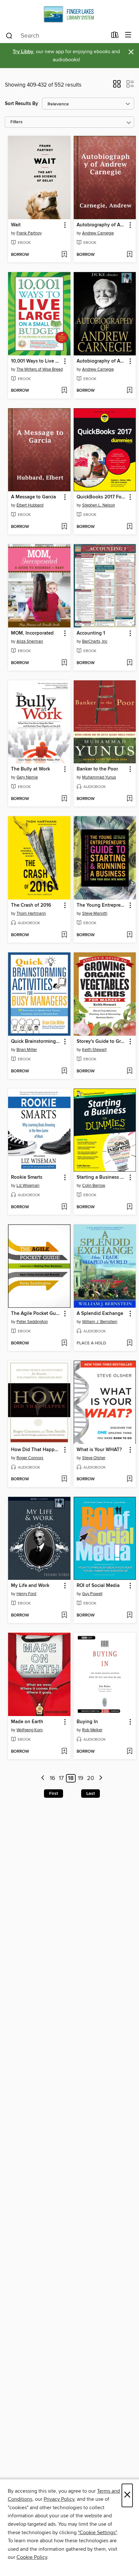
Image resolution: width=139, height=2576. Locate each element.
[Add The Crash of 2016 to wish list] (64, 935)
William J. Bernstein (100, 1322)
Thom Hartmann (31, 913)
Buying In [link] (87, 1722)
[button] (117, 86)
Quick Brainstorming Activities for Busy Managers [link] (36, 1042)
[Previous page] (43, 1778)
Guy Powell (92, 1594)
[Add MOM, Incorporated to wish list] (64, 663)
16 (53, 1778)
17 (61, 1778)
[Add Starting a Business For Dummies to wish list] (129, 1207)
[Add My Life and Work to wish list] (64, 1616)
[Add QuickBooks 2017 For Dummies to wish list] (129, 527)
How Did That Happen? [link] (36, 1450)
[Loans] (115, 36)
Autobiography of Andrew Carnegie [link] (102, 225)
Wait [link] (16, 225)
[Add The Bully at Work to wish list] (64, 799)
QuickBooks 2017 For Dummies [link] (102, 497)
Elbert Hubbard (30, 505)
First (53, 1794)
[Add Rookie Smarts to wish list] (64, 1207)
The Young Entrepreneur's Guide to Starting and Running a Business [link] (102, 905)
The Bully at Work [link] (31, 769)
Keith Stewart (94, 1050)
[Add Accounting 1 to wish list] (129, 663)
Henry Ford (26, 1594)
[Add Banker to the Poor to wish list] (129, 799)
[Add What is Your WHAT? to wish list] (129, 1479)
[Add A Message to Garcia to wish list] (64, 527)
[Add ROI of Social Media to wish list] (129, 1616)
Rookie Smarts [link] (27, 1177)
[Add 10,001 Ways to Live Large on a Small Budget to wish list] (64, 391)
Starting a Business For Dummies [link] (102, 1177)
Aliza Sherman (30, 641)
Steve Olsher (94, 1458)
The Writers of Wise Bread (40, 369)
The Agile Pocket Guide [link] (36, 1314)
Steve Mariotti (95, 913)
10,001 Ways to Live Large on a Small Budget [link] (36, 361)
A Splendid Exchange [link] (100, 1314)
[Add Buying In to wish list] (129, 1752)
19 (81, 1778)
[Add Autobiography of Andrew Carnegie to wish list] (129, 255)
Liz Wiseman (28, 1186)
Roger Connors (30, 1458)
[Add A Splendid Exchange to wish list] (129, 1343)
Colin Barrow (94, 1186)
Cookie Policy (32, 2557)
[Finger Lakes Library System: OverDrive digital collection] (69, 14)
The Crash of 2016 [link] (31, 905)
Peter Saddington (32, 1322)
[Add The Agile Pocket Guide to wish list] (64, 1343)
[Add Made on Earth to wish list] (64, 1752)
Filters (16, 122)
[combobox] (56, 36)
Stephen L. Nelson (99, 505)
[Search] (9, 35)
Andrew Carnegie (98, 233)
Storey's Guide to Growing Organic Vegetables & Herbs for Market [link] (102, 1042)
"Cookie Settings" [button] (97, 2533)
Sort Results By (21, 104)
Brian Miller (27, 1050)
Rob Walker (92, 1730)
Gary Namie (27, 777)
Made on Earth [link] (27, 1722)
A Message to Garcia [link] (33, 497)
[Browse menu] (128, 35)
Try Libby (23, 52)
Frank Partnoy (29, 233)
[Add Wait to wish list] (64, 255)
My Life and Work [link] (30, 1586)
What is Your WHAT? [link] (99, 1450)
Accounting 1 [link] (91, 633)
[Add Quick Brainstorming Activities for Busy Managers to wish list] (64, 1071)
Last (91, 1794)
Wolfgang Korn (30, 1730)
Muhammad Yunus (99, 777)
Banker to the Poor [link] (97, 769)
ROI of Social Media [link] (98, 1586)
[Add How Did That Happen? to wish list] (64, 1479)
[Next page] (101, 1778)
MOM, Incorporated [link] (32, 633)
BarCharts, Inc (95, 641)
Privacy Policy (59, 2499)
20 (91, 1778)
